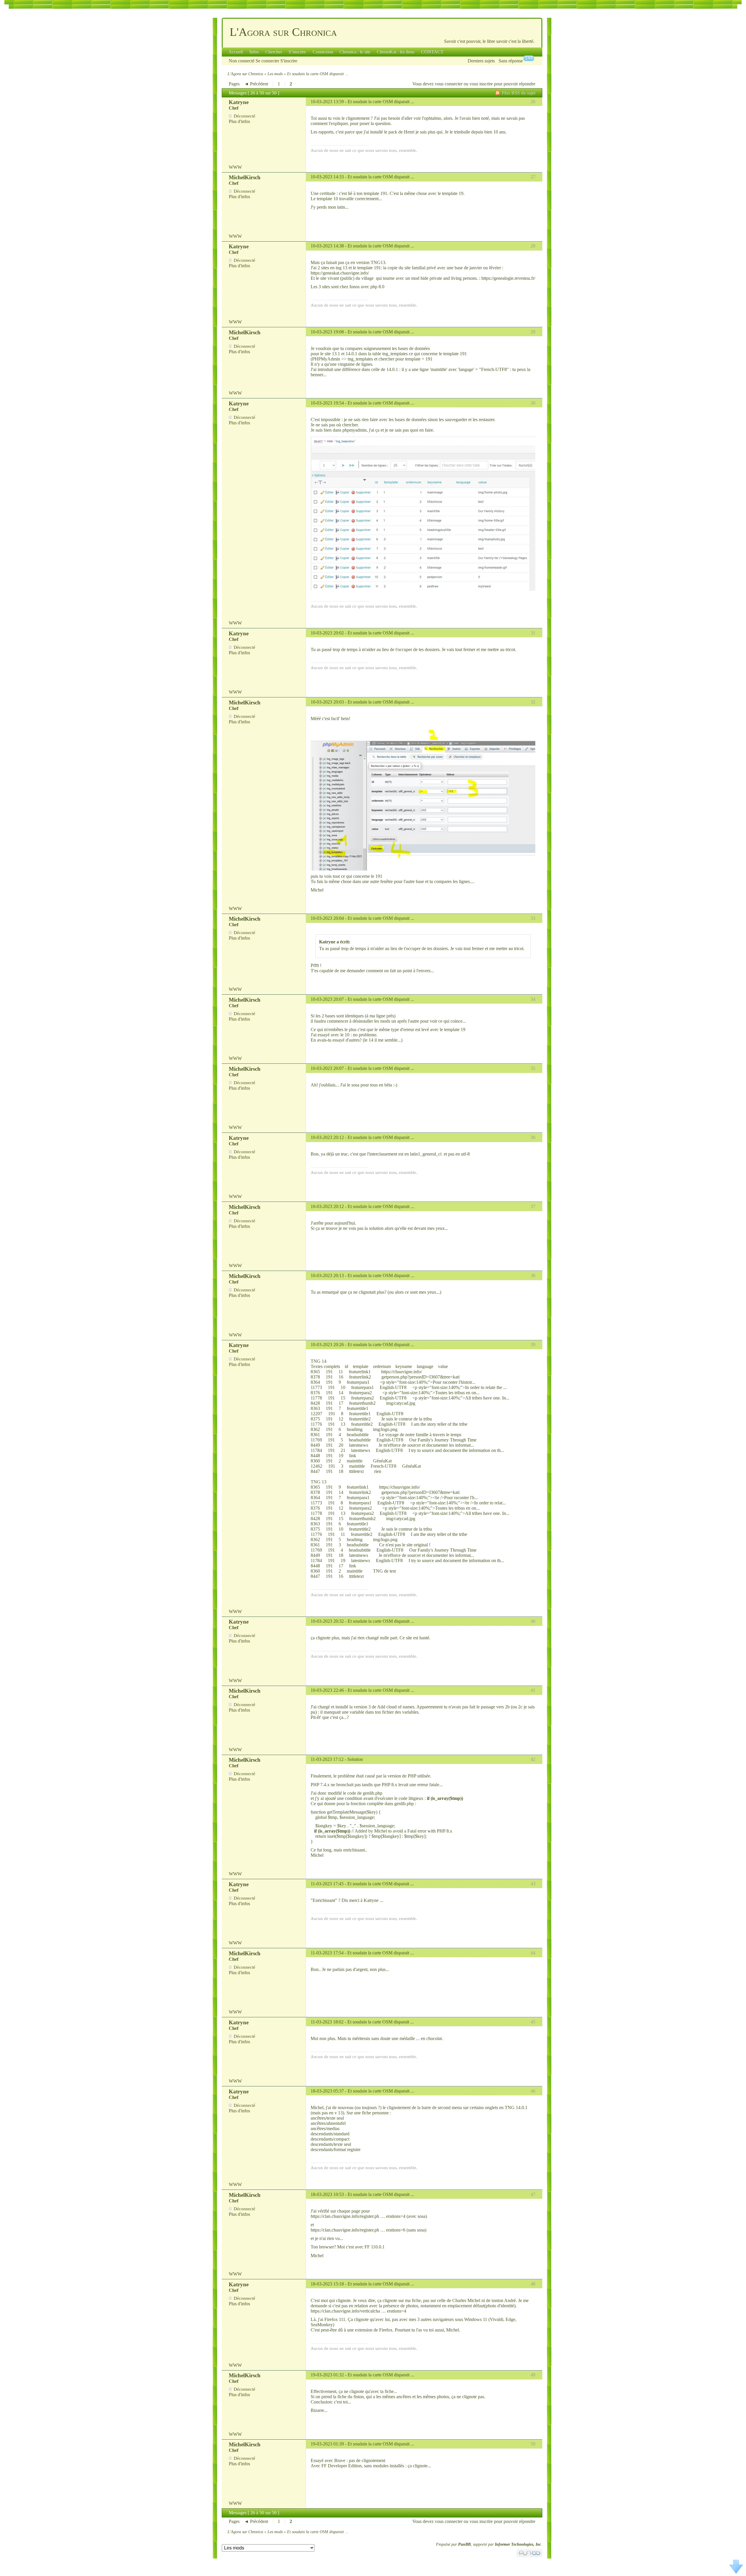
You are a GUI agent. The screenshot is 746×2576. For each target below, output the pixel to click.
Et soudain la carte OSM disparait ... (381, 102)
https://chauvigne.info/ (402, 1372)
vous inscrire (481, 84)
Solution (355, 1759)
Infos (254, 52)
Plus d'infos (239, 121)
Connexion (323, 52)
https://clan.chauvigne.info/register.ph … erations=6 (358, 2230)
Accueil (236, 52)
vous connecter (449, 84)
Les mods (275, 74)
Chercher (274, 52)
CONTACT (432, 52)
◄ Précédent (256, 84)
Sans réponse (511, 61)
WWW (235, 167)
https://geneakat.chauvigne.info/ (340, 273)
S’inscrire (297, 52)
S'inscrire (289, 61)
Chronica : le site (355, 52)
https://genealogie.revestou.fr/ (508, 278)
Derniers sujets (481, 61)
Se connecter (267, 61)
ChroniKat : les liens (396, 52)
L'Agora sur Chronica (283, 32)
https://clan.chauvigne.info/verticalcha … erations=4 (358, 2311)
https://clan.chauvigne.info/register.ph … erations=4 (358, 2216)
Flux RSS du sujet (519, 93)
